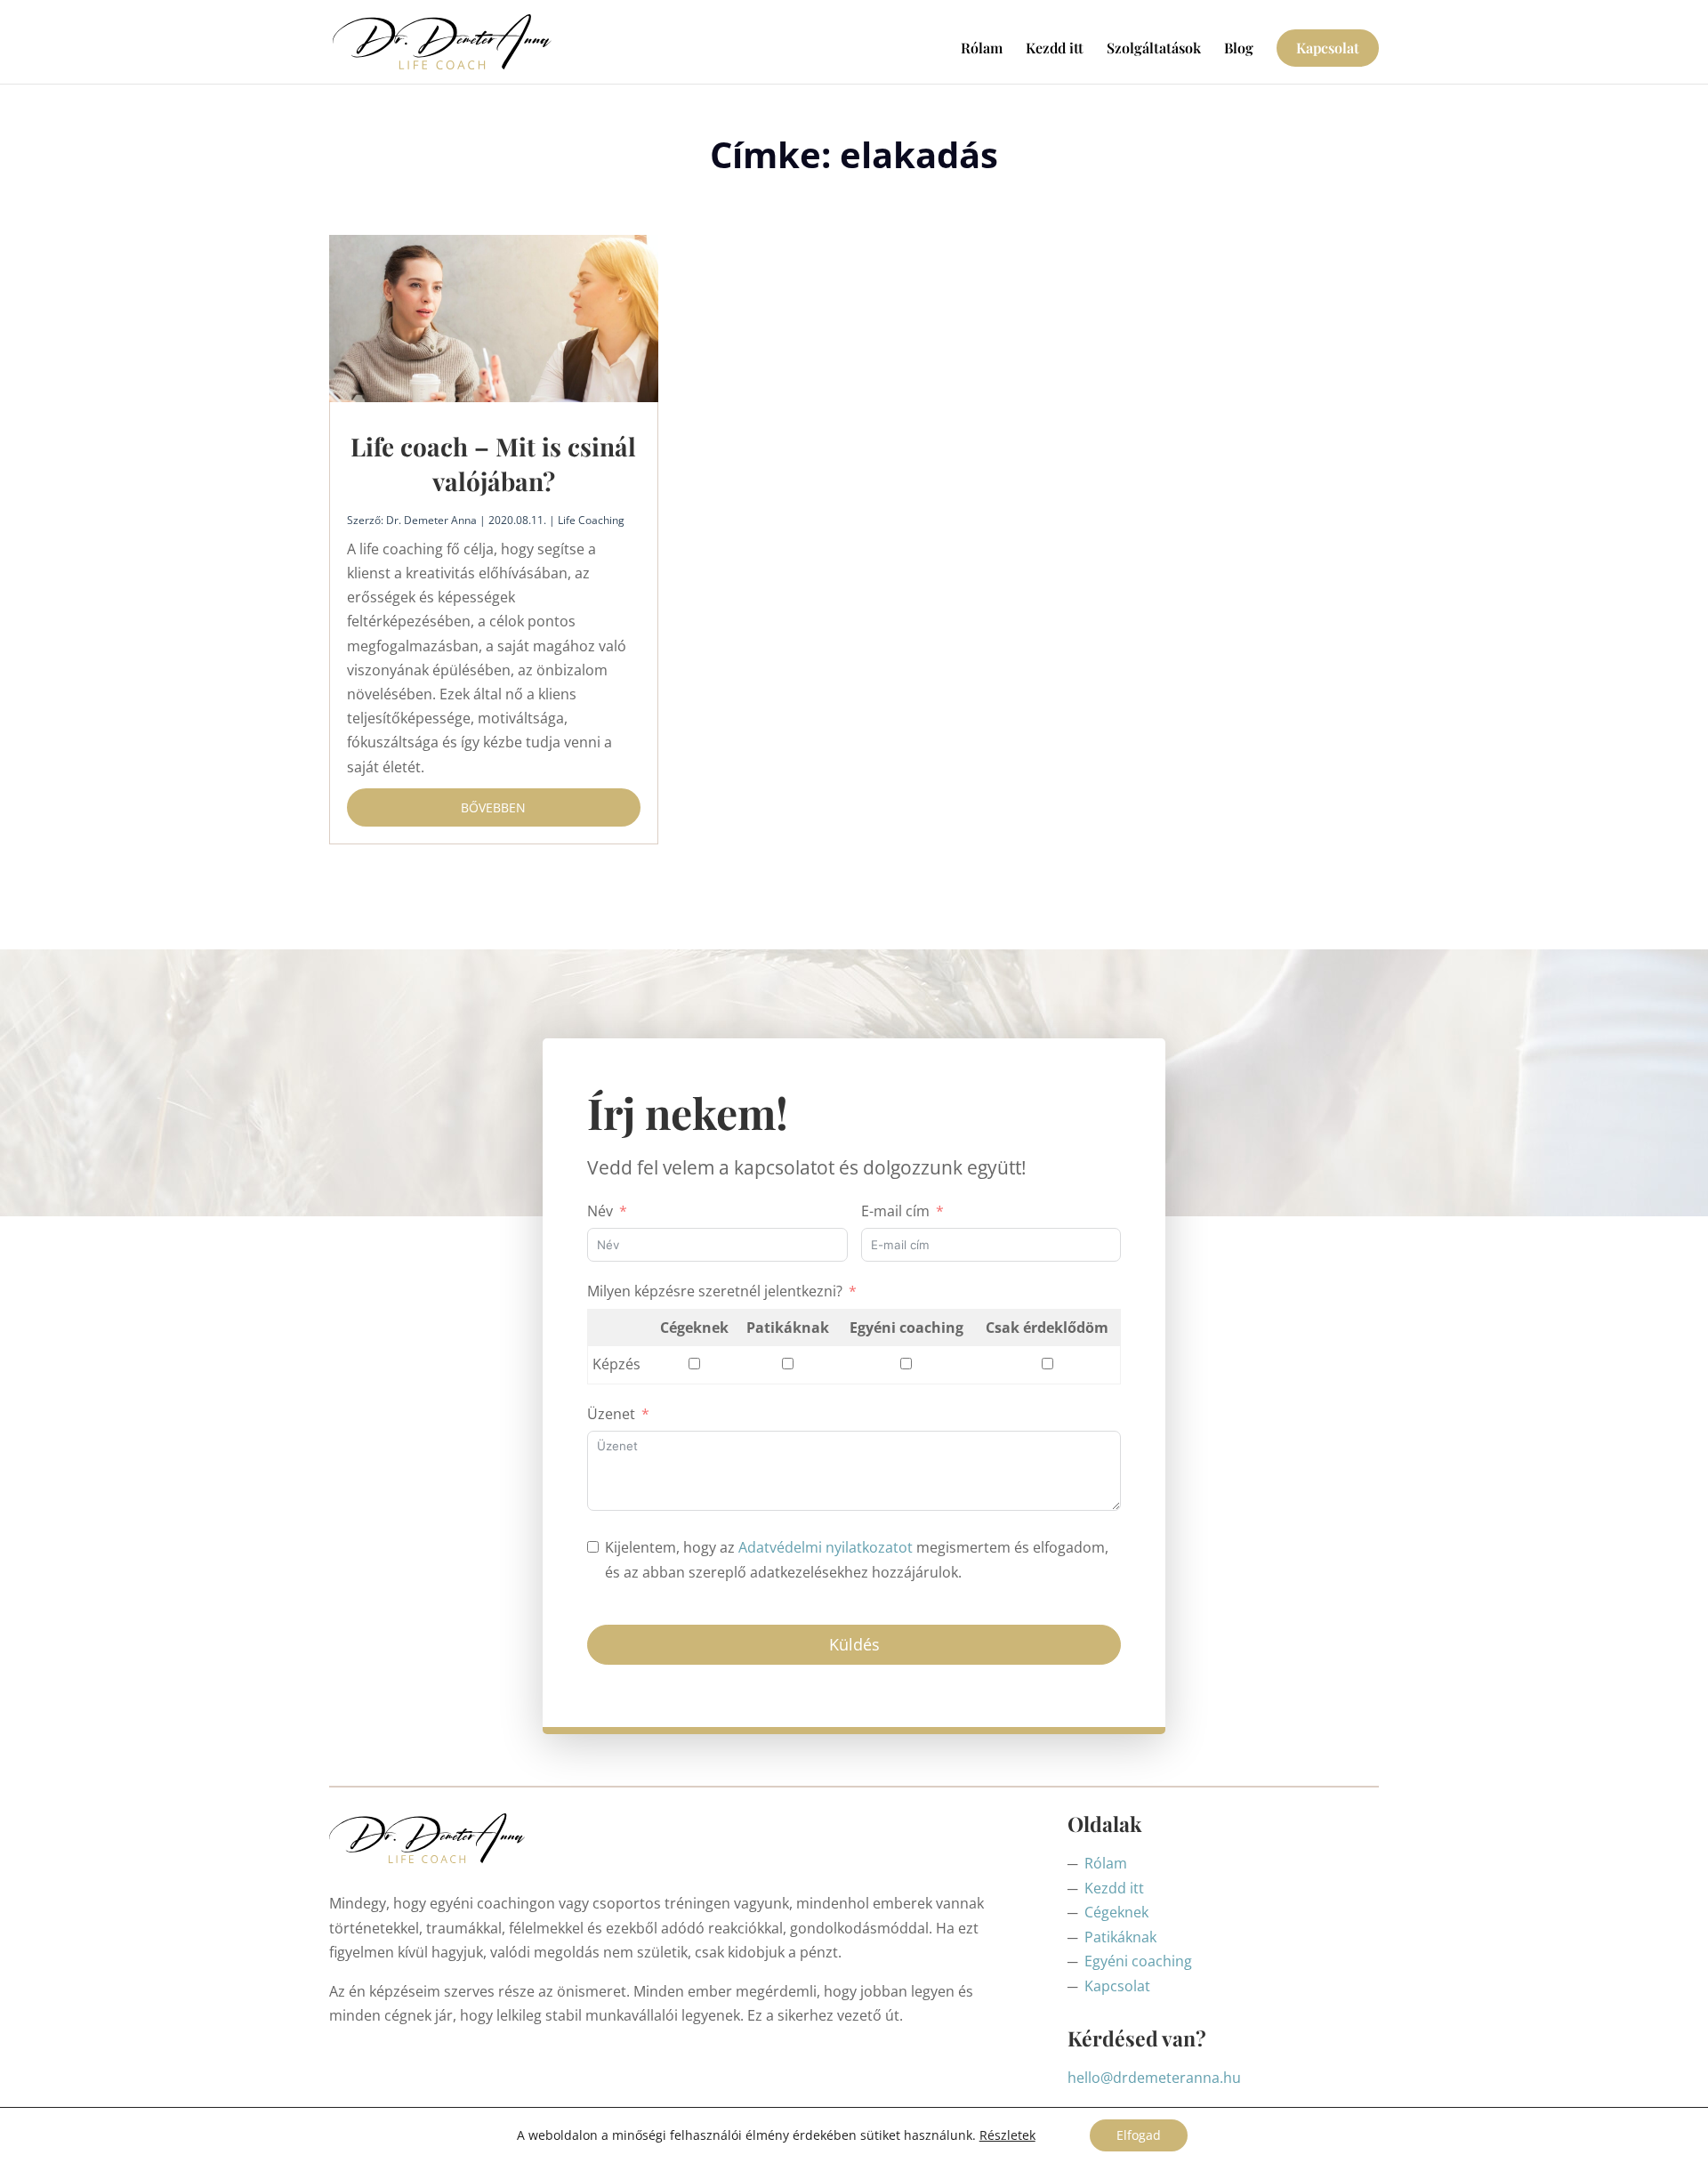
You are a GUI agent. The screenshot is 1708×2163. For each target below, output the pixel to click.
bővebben (493, 807)
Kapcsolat (1328, 48)
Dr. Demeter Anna (431, 520)
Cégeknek (1116, 1912)
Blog (1239, 49)
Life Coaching (591, 520)
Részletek (1007, 2135)
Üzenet (611, 1414)
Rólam (982, 49)
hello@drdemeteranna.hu (1154, 2078)
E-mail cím (895, 1211)
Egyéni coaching (1138, 1961)
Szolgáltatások (1154, 49)
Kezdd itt (1055, 49)
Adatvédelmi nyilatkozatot (826, 1547)
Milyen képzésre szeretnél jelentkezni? (715, 1291)
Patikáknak (1120, 1937)
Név (600, 1211)
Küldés (854, 1644)
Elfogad (1139, 2135)
